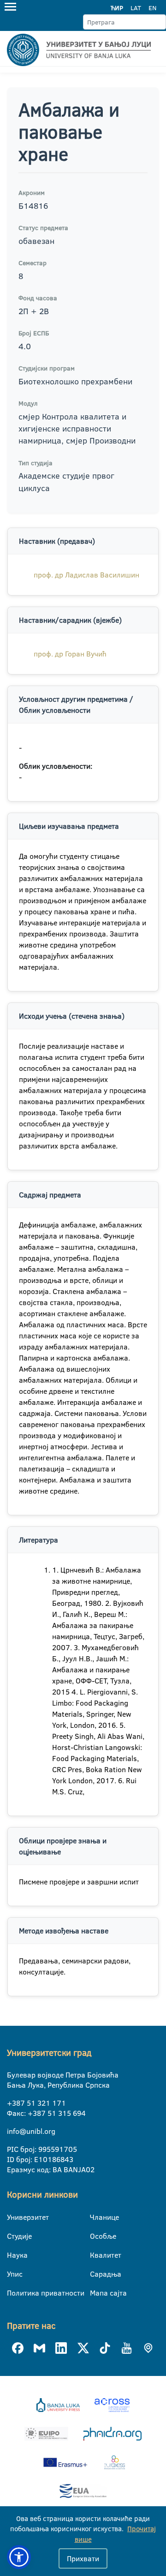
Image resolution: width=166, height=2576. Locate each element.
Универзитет (13, 2217)
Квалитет (96, 2255)
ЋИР (117, 8)
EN (152, 8)
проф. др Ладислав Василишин (86, 575)
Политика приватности (13, 2293)
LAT (136, 8)
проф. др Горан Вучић (70, 654)
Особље (96, 2236)
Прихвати (83, 2558)
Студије (13, 2236)
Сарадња (96, 2274)
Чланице (96, 2217)
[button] (19, 2557)
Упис (13, 2274)
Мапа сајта (96, 2293)
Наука (13, 2255)
